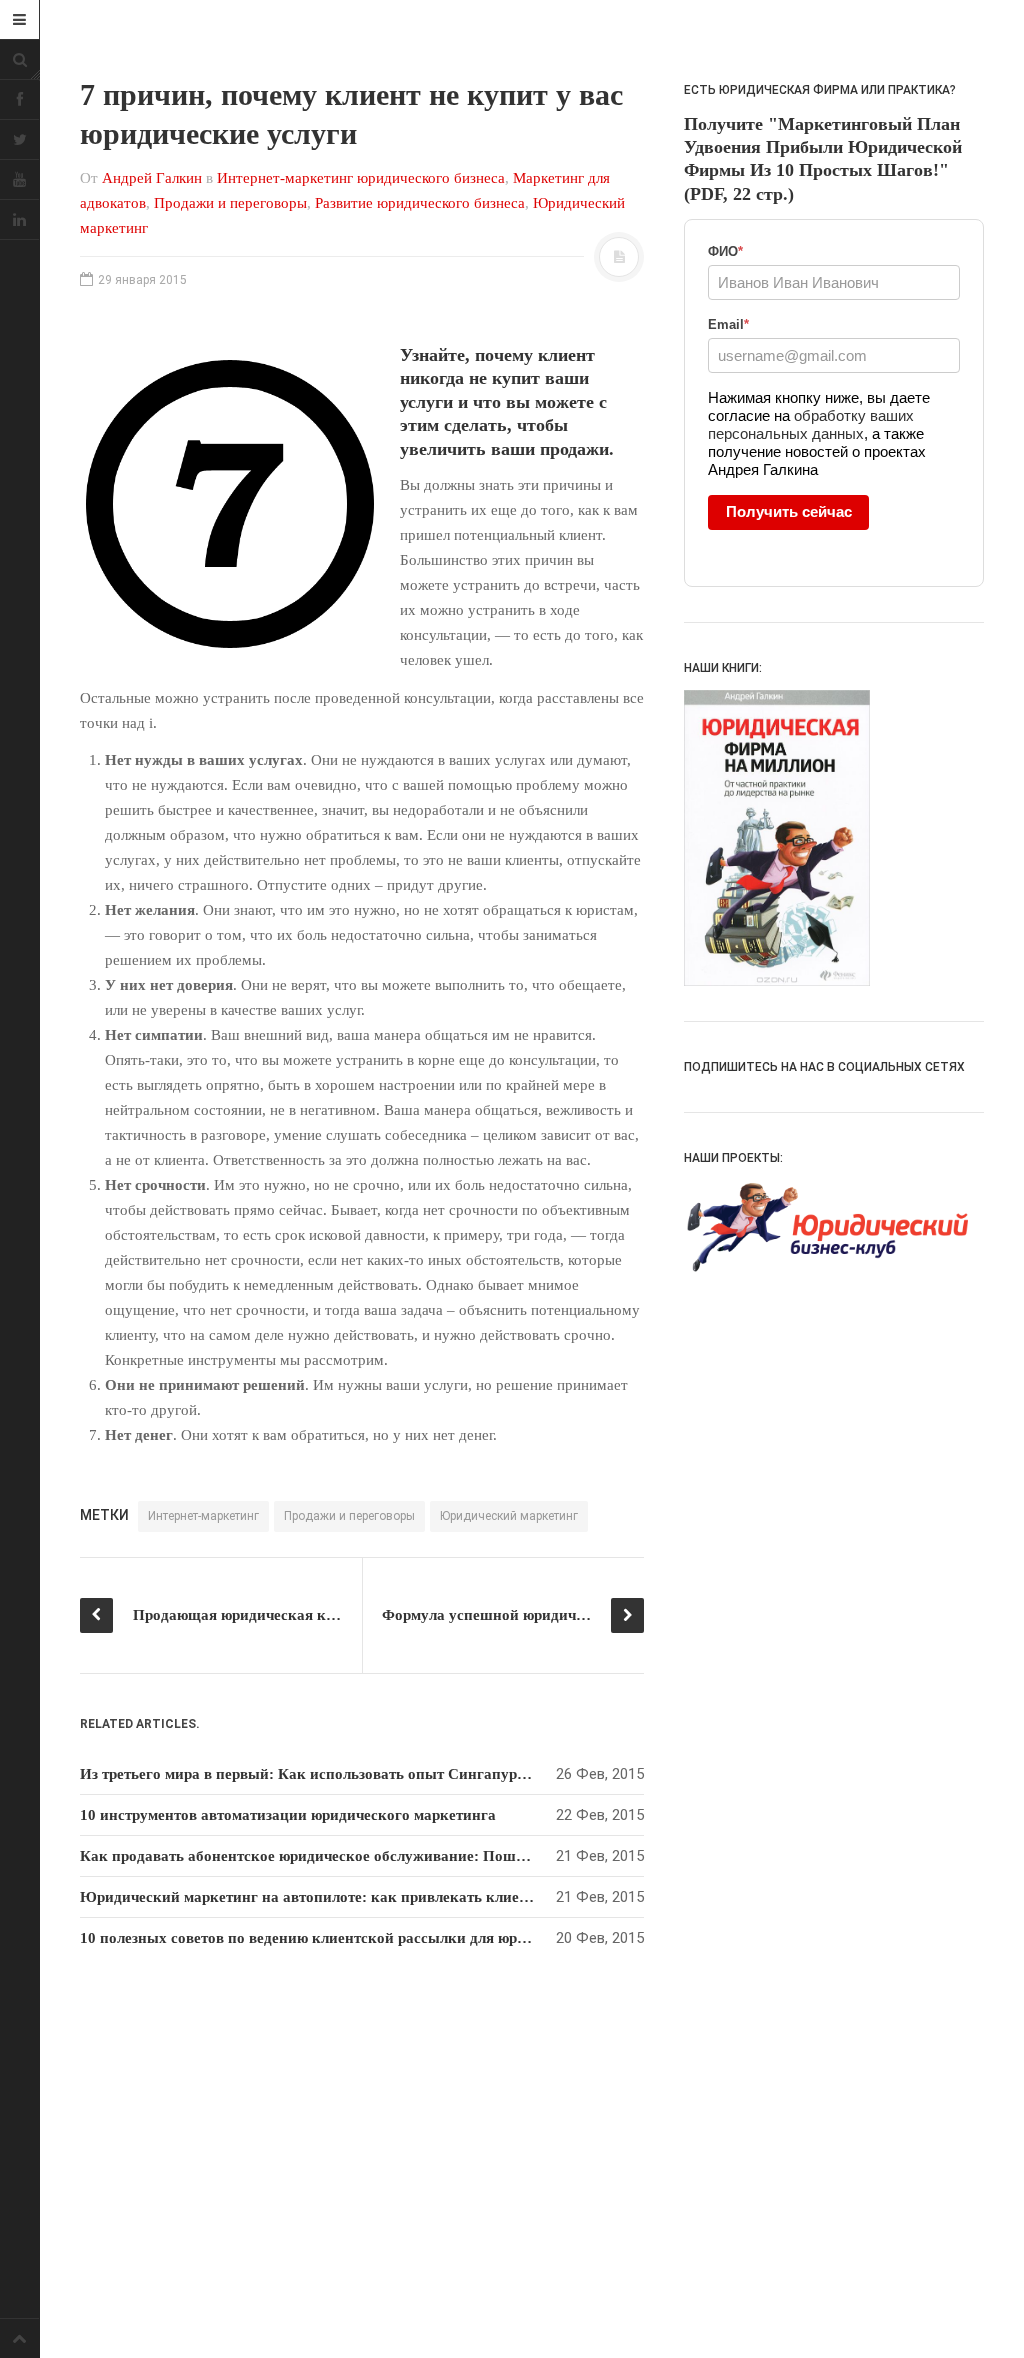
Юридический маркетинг (509, 1516)
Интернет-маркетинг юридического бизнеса (361, 178)
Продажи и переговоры (230, 203)
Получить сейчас (789, 511)
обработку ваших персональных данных (811, 424)
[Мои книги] (834, 837)
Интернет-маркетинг (203, 1516)
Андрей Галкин (152, 178)
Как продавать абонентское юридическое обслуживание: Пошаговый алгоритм (358, 1856)
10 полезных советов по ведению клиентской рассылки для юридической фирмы (362, 1938)
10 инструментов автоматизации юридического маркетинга (288, 1815)
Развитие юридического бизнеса (420, 203)
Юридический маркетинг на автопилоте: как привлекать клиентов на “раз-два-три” (376, 1897)
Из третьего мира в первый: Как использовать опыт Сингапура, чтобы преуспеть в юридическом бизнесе (448, 1774)
